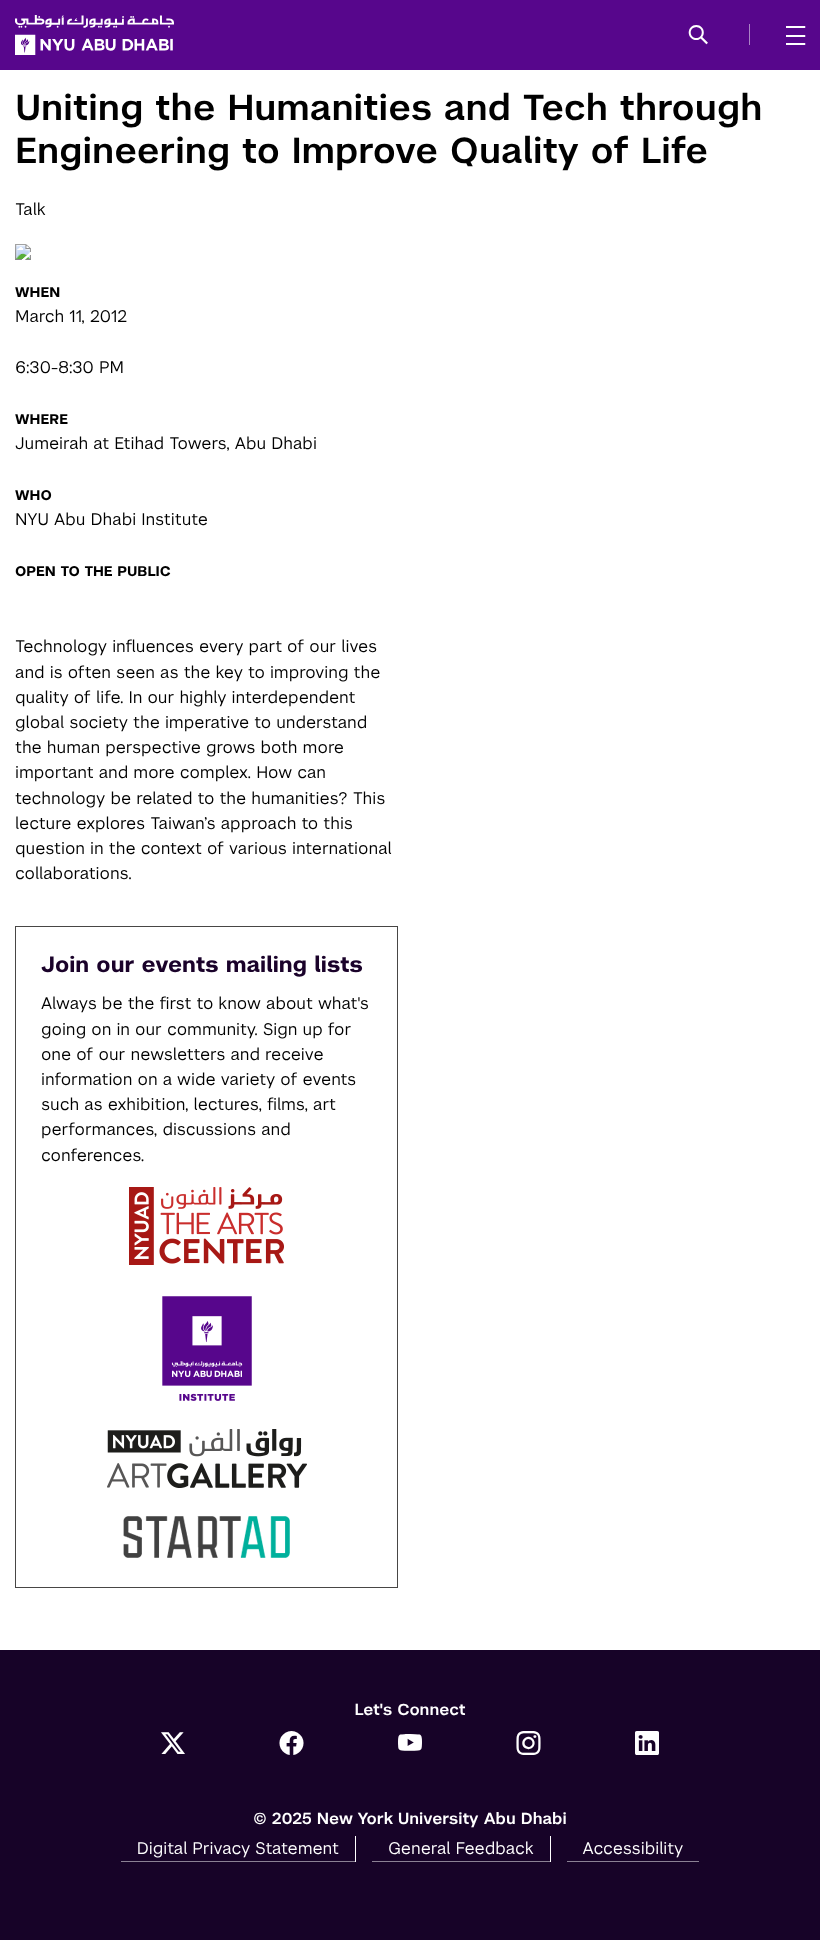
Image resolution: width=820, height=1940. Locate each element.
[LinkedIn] (647, 1745)
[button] (698, 36)
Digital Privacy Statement (238, 1848)
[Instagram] (528, 1745)
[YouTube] (410, 1745)
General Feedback (461, 1848)
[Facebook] (291, 1745)
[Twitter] (173, 1745)
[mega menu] (789, 35)
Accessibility (633, 1848)
